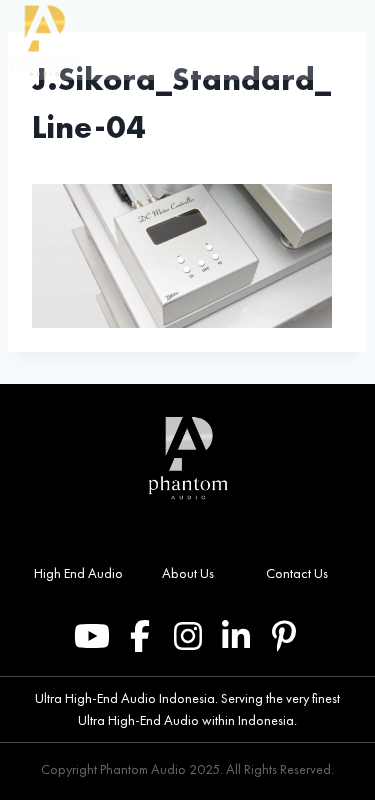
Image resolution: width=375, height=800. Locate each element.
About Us (188, 573)
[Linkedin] (236, 636)
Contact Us (297, 573)
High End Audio (78, 573)
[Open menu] (353, 40)
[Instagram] (188, 636)
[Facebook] (140, 636)
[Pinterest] (284, 636)
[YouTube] (92, 636)
